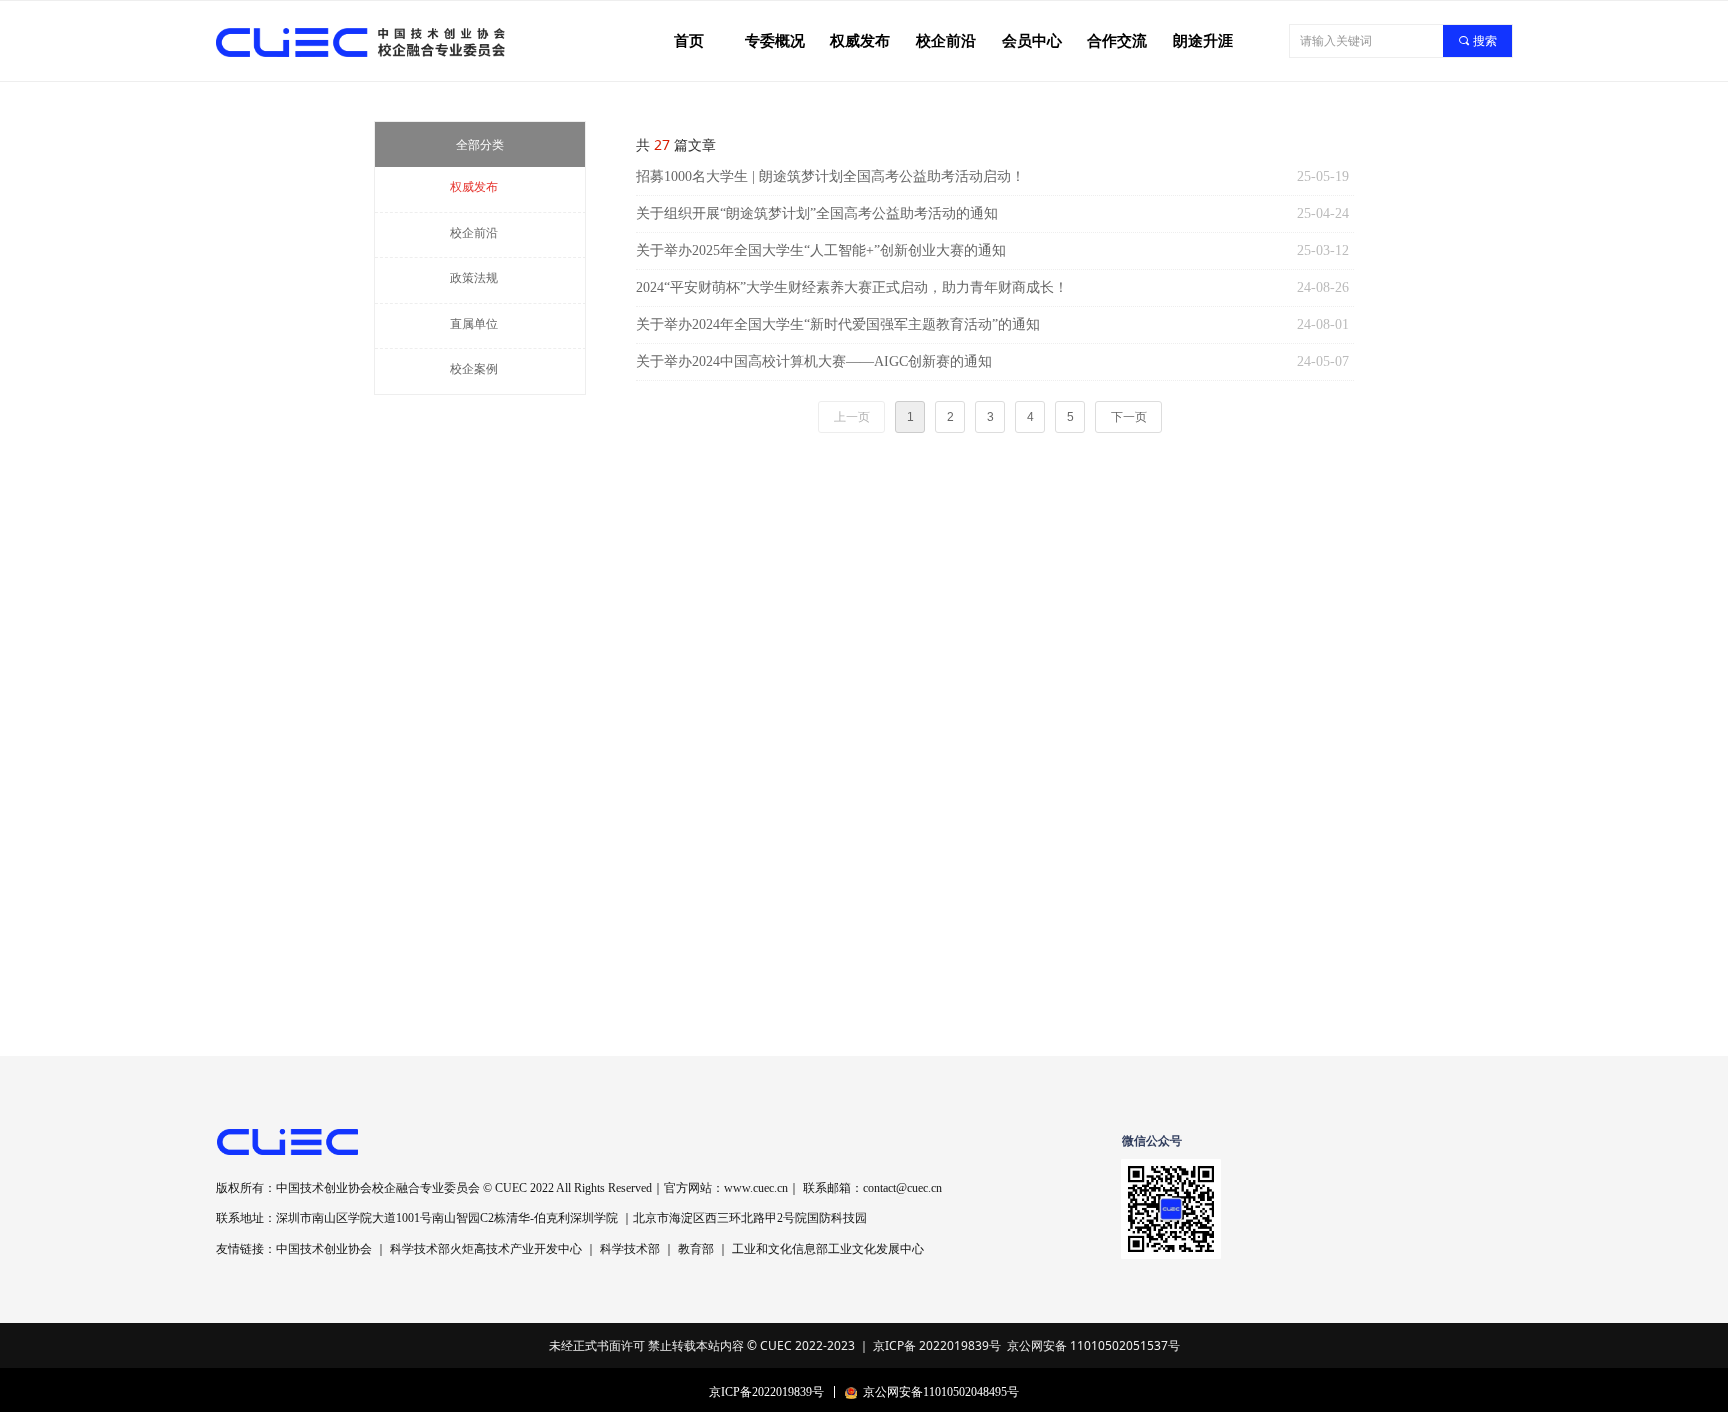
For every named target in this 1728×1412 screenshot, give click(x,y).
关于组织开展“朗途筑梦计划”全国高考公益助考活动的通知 (817, 213)
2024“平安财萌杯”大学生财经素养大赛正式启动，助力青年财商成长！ (852, 287)
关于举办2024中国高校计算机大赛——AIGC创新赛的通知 (814, 361)
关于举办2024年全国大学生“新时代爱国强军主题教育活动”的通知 (838, 324)
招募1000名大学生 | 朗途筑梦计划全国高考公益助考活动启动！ (830, 176)
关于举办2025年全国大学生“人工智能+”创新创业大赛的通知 (821, 250)
